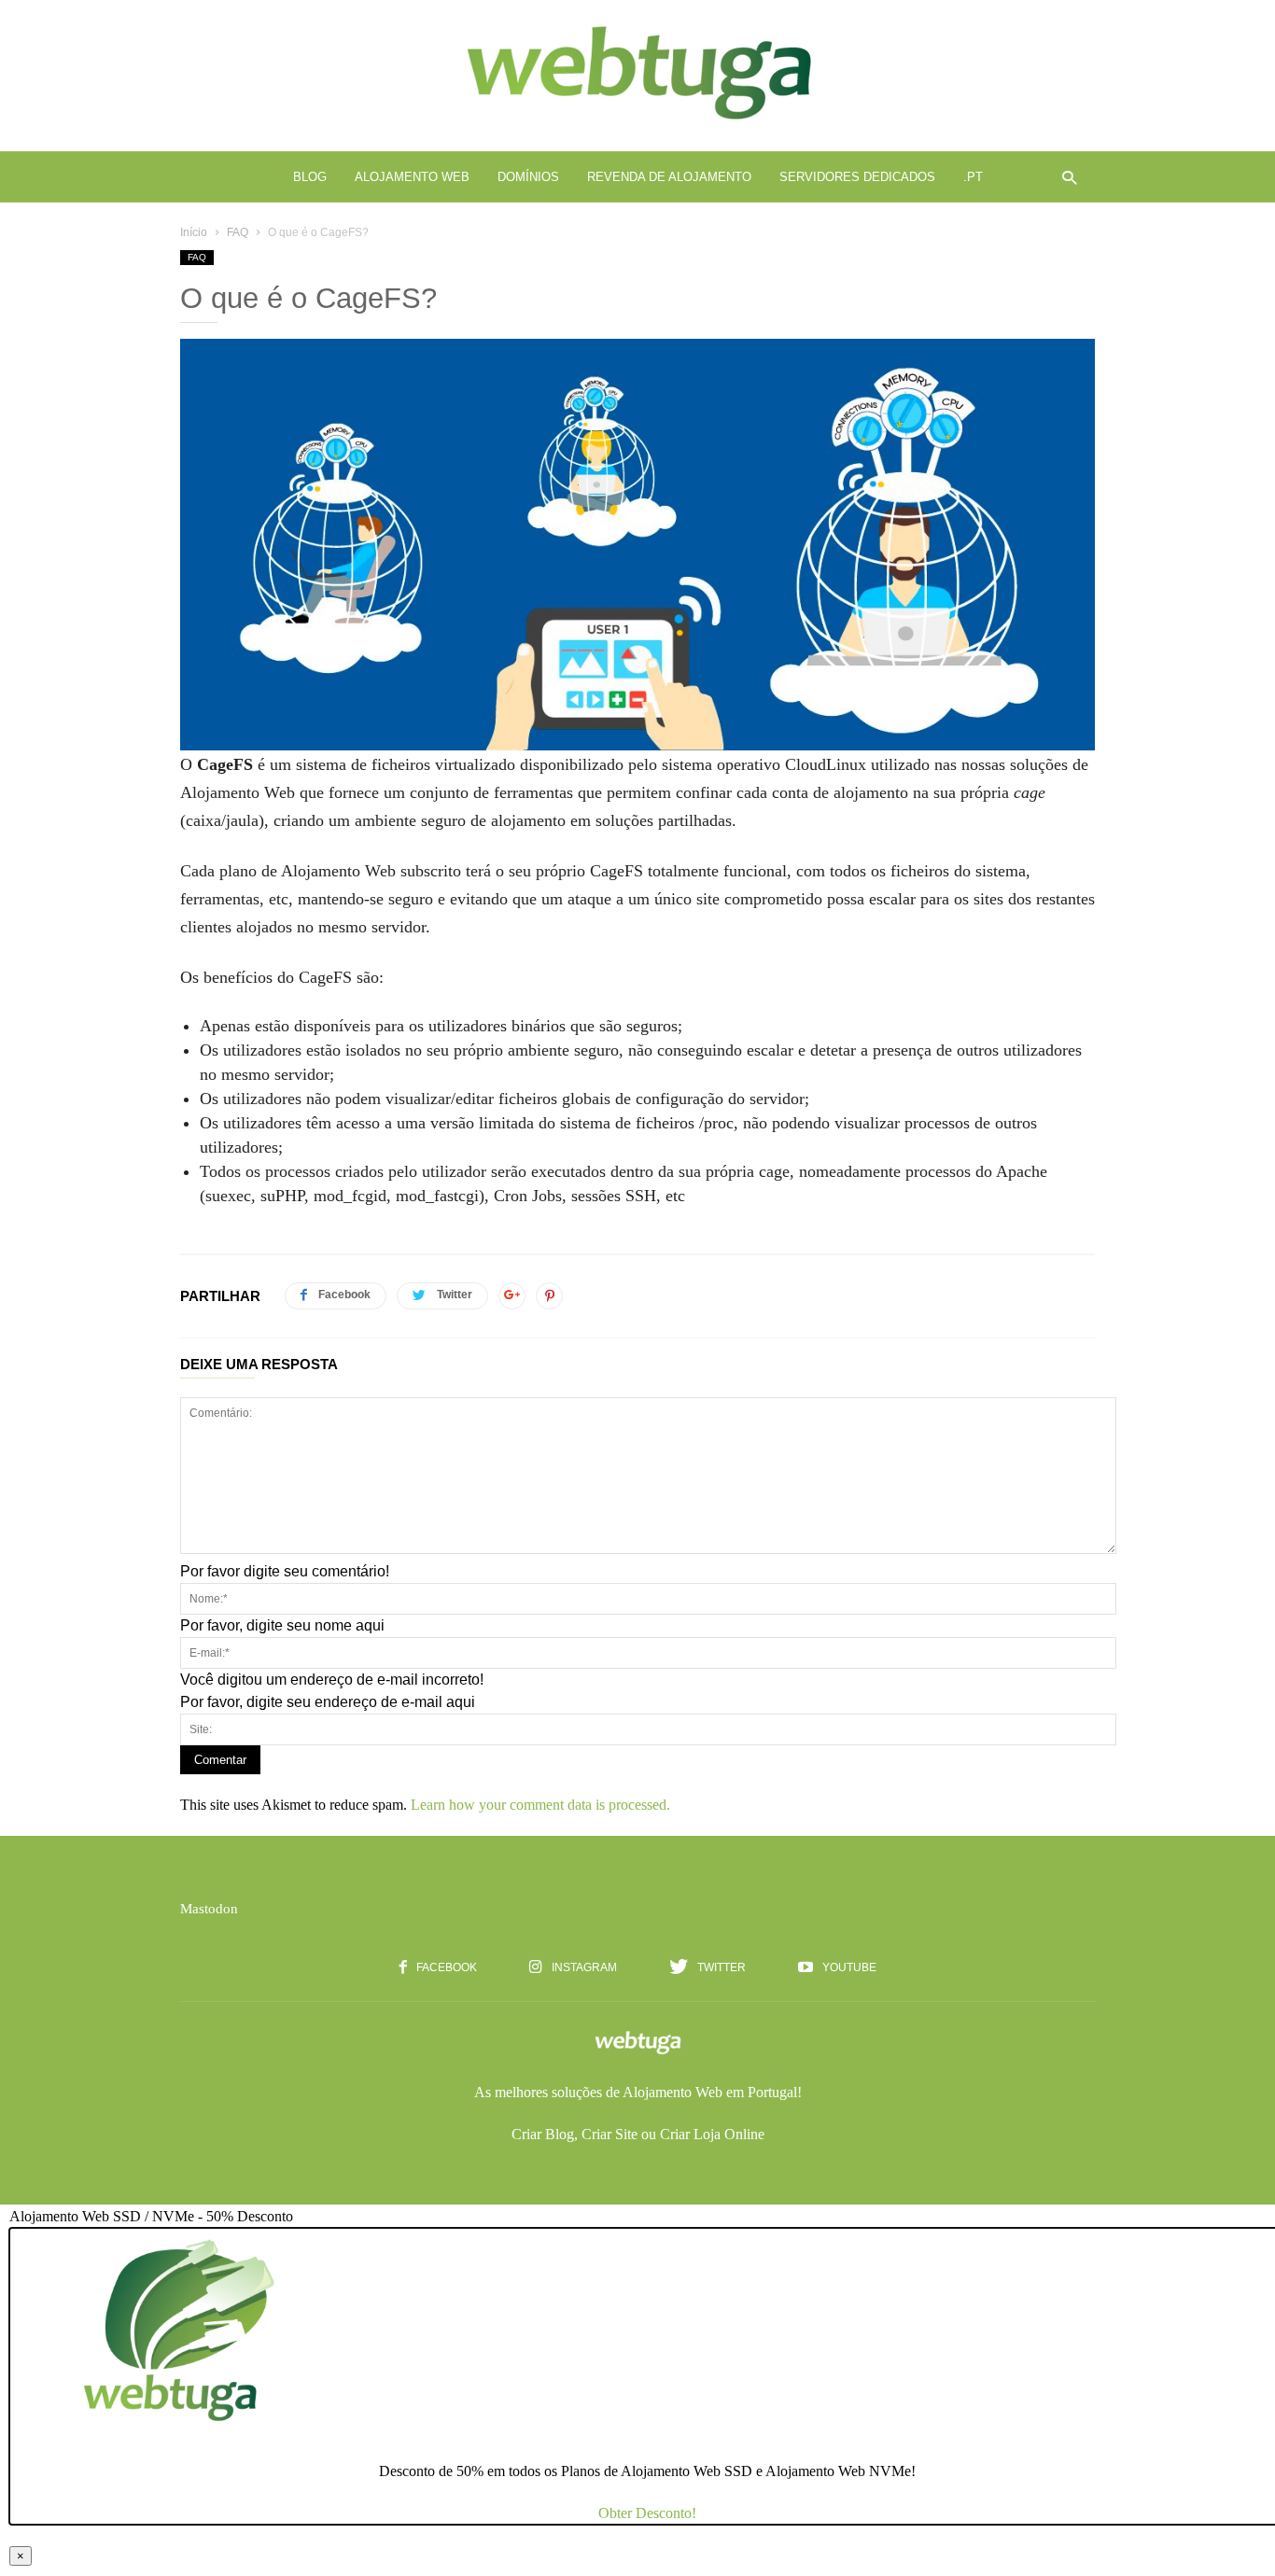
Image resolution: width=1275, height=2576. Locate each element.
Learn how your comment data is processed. (540, 1805)
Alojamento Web (412, 177)
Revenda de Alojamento (669, 177)
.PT (973, 177)
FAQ (238, 232)
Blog (310, 177)
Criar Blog (543, 2134)
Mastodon (209, 1909)
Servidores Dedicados (857, 177)
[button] (1065, 177)
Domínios (528, 177)
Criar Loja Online (712, 2134)
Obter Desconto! (647, 2513)
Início (194, 232)
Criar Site (609, 2134)
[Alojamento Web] (637, 122)
